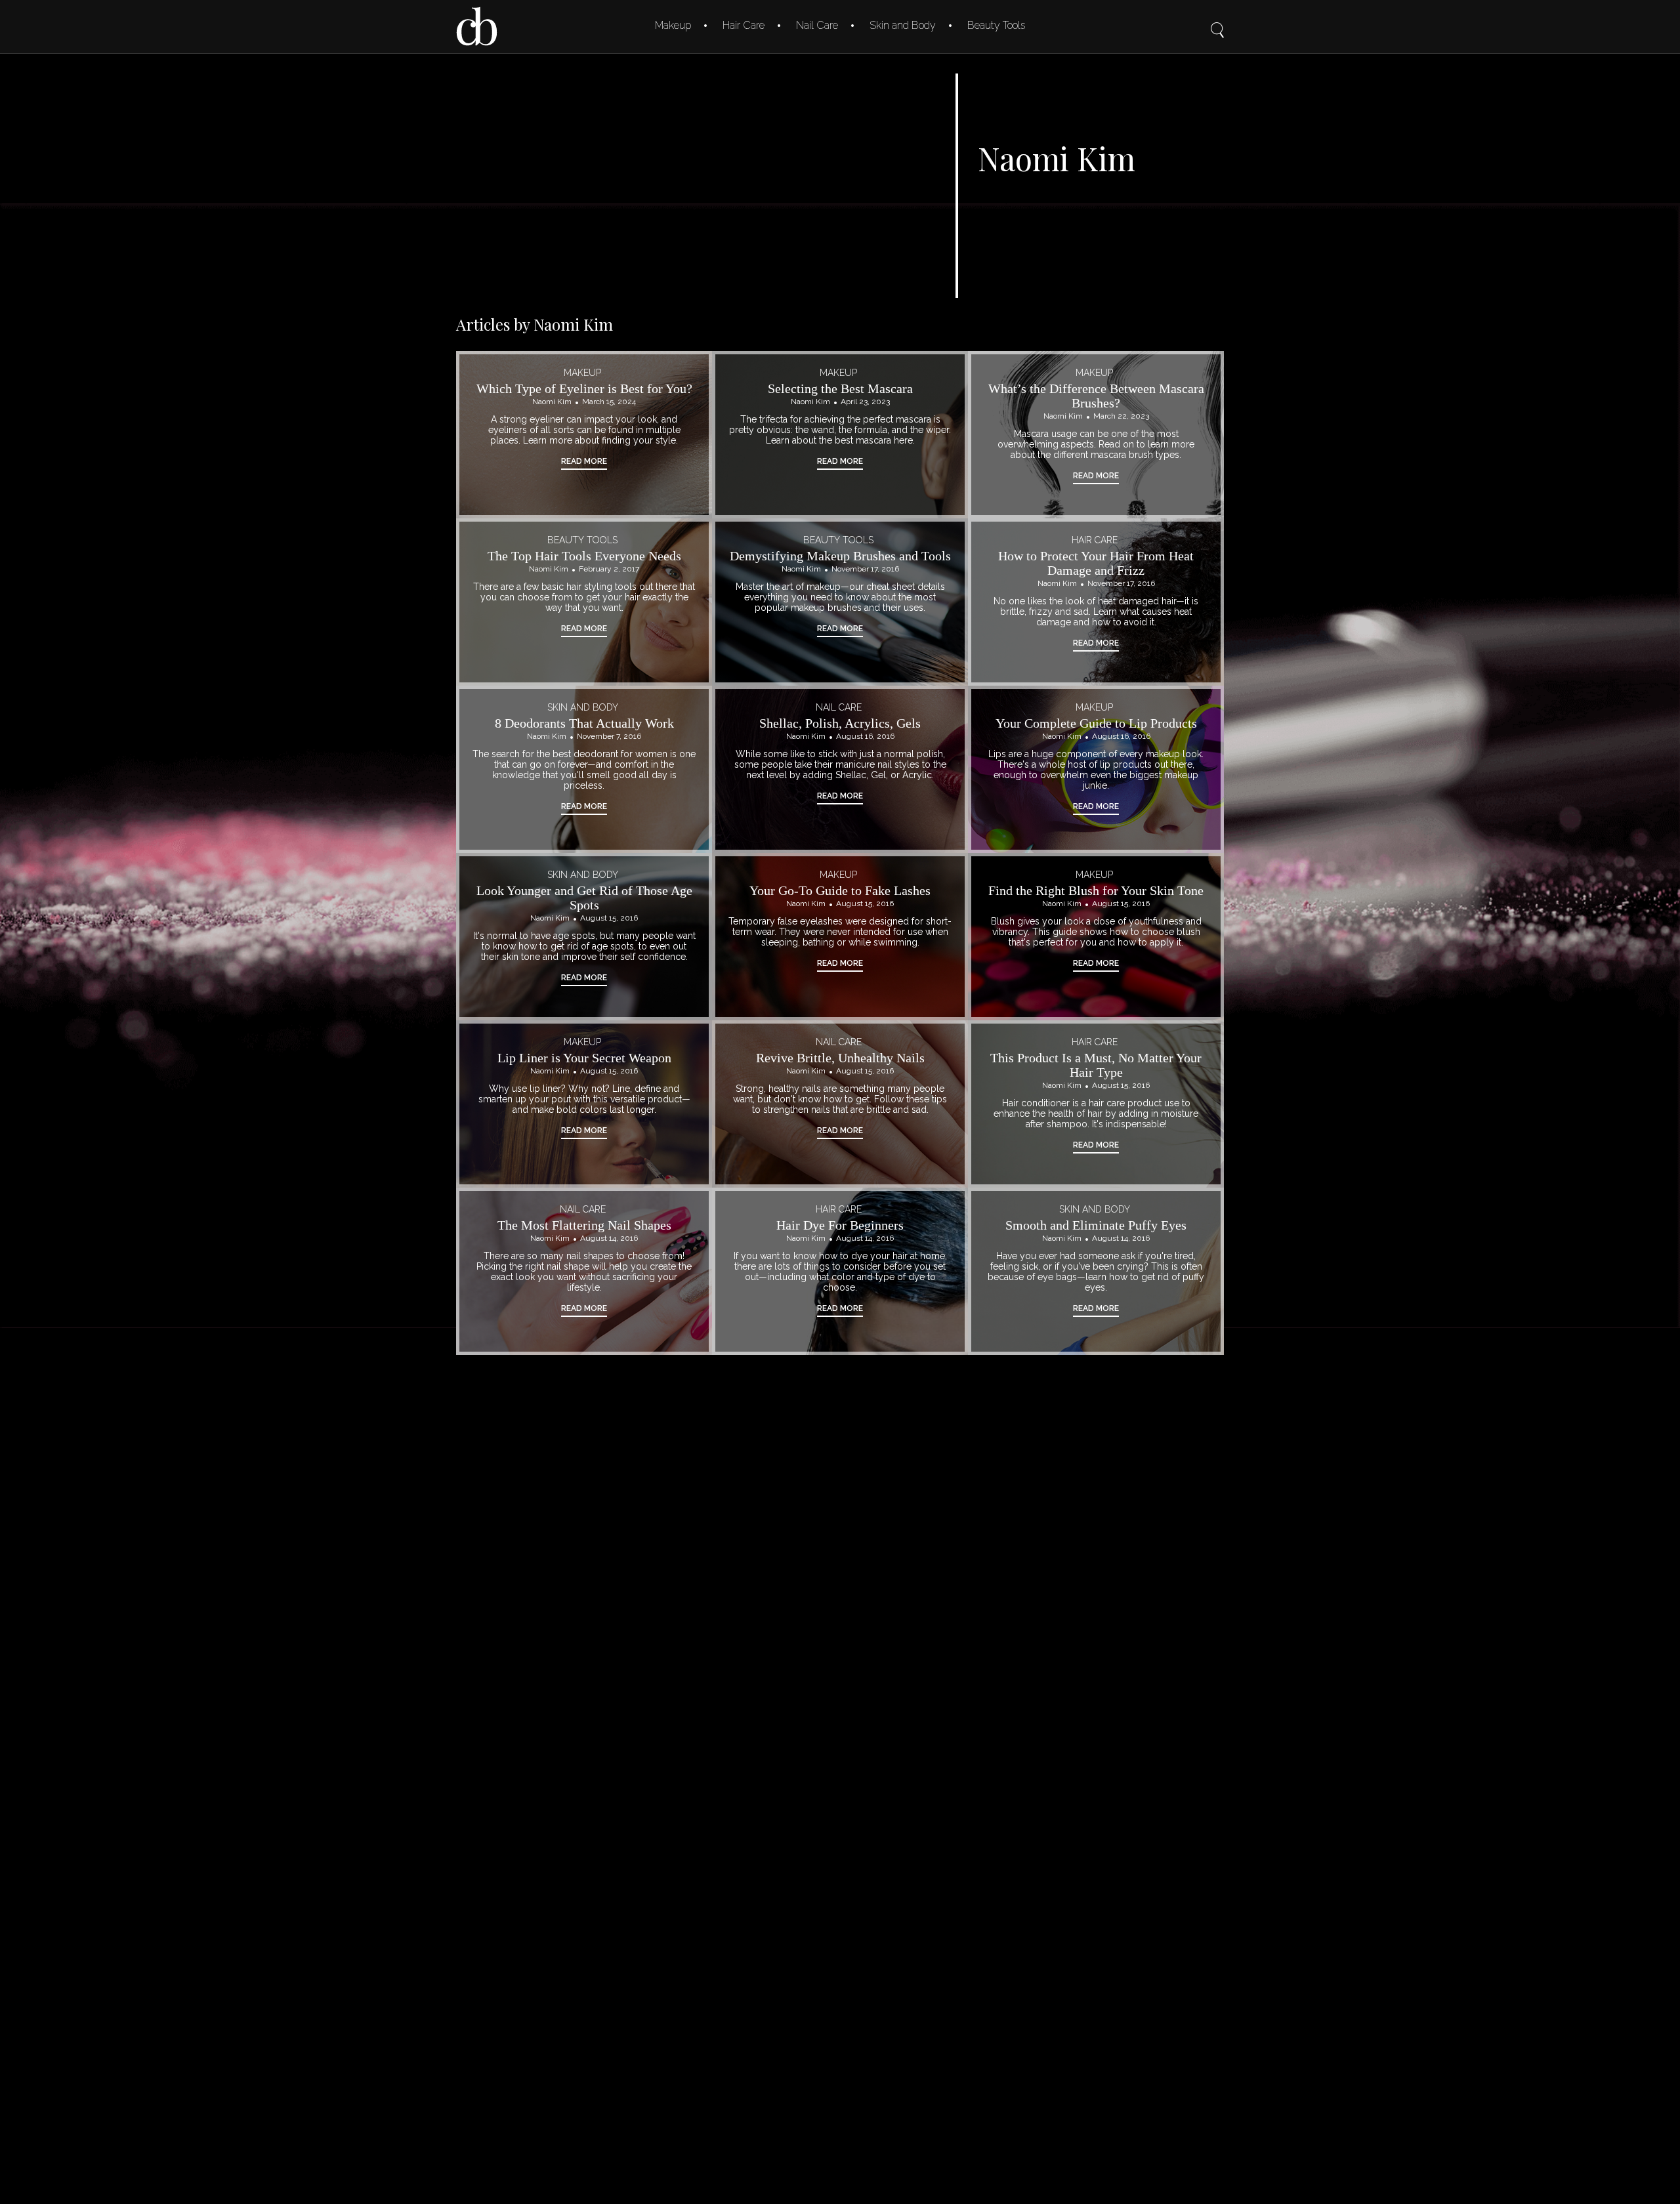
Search (1217, 21)
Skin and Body (903, 25)
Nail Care (817, 25)
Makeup (673, 25)
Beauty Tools (996, 25)
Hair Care (744, 25)
